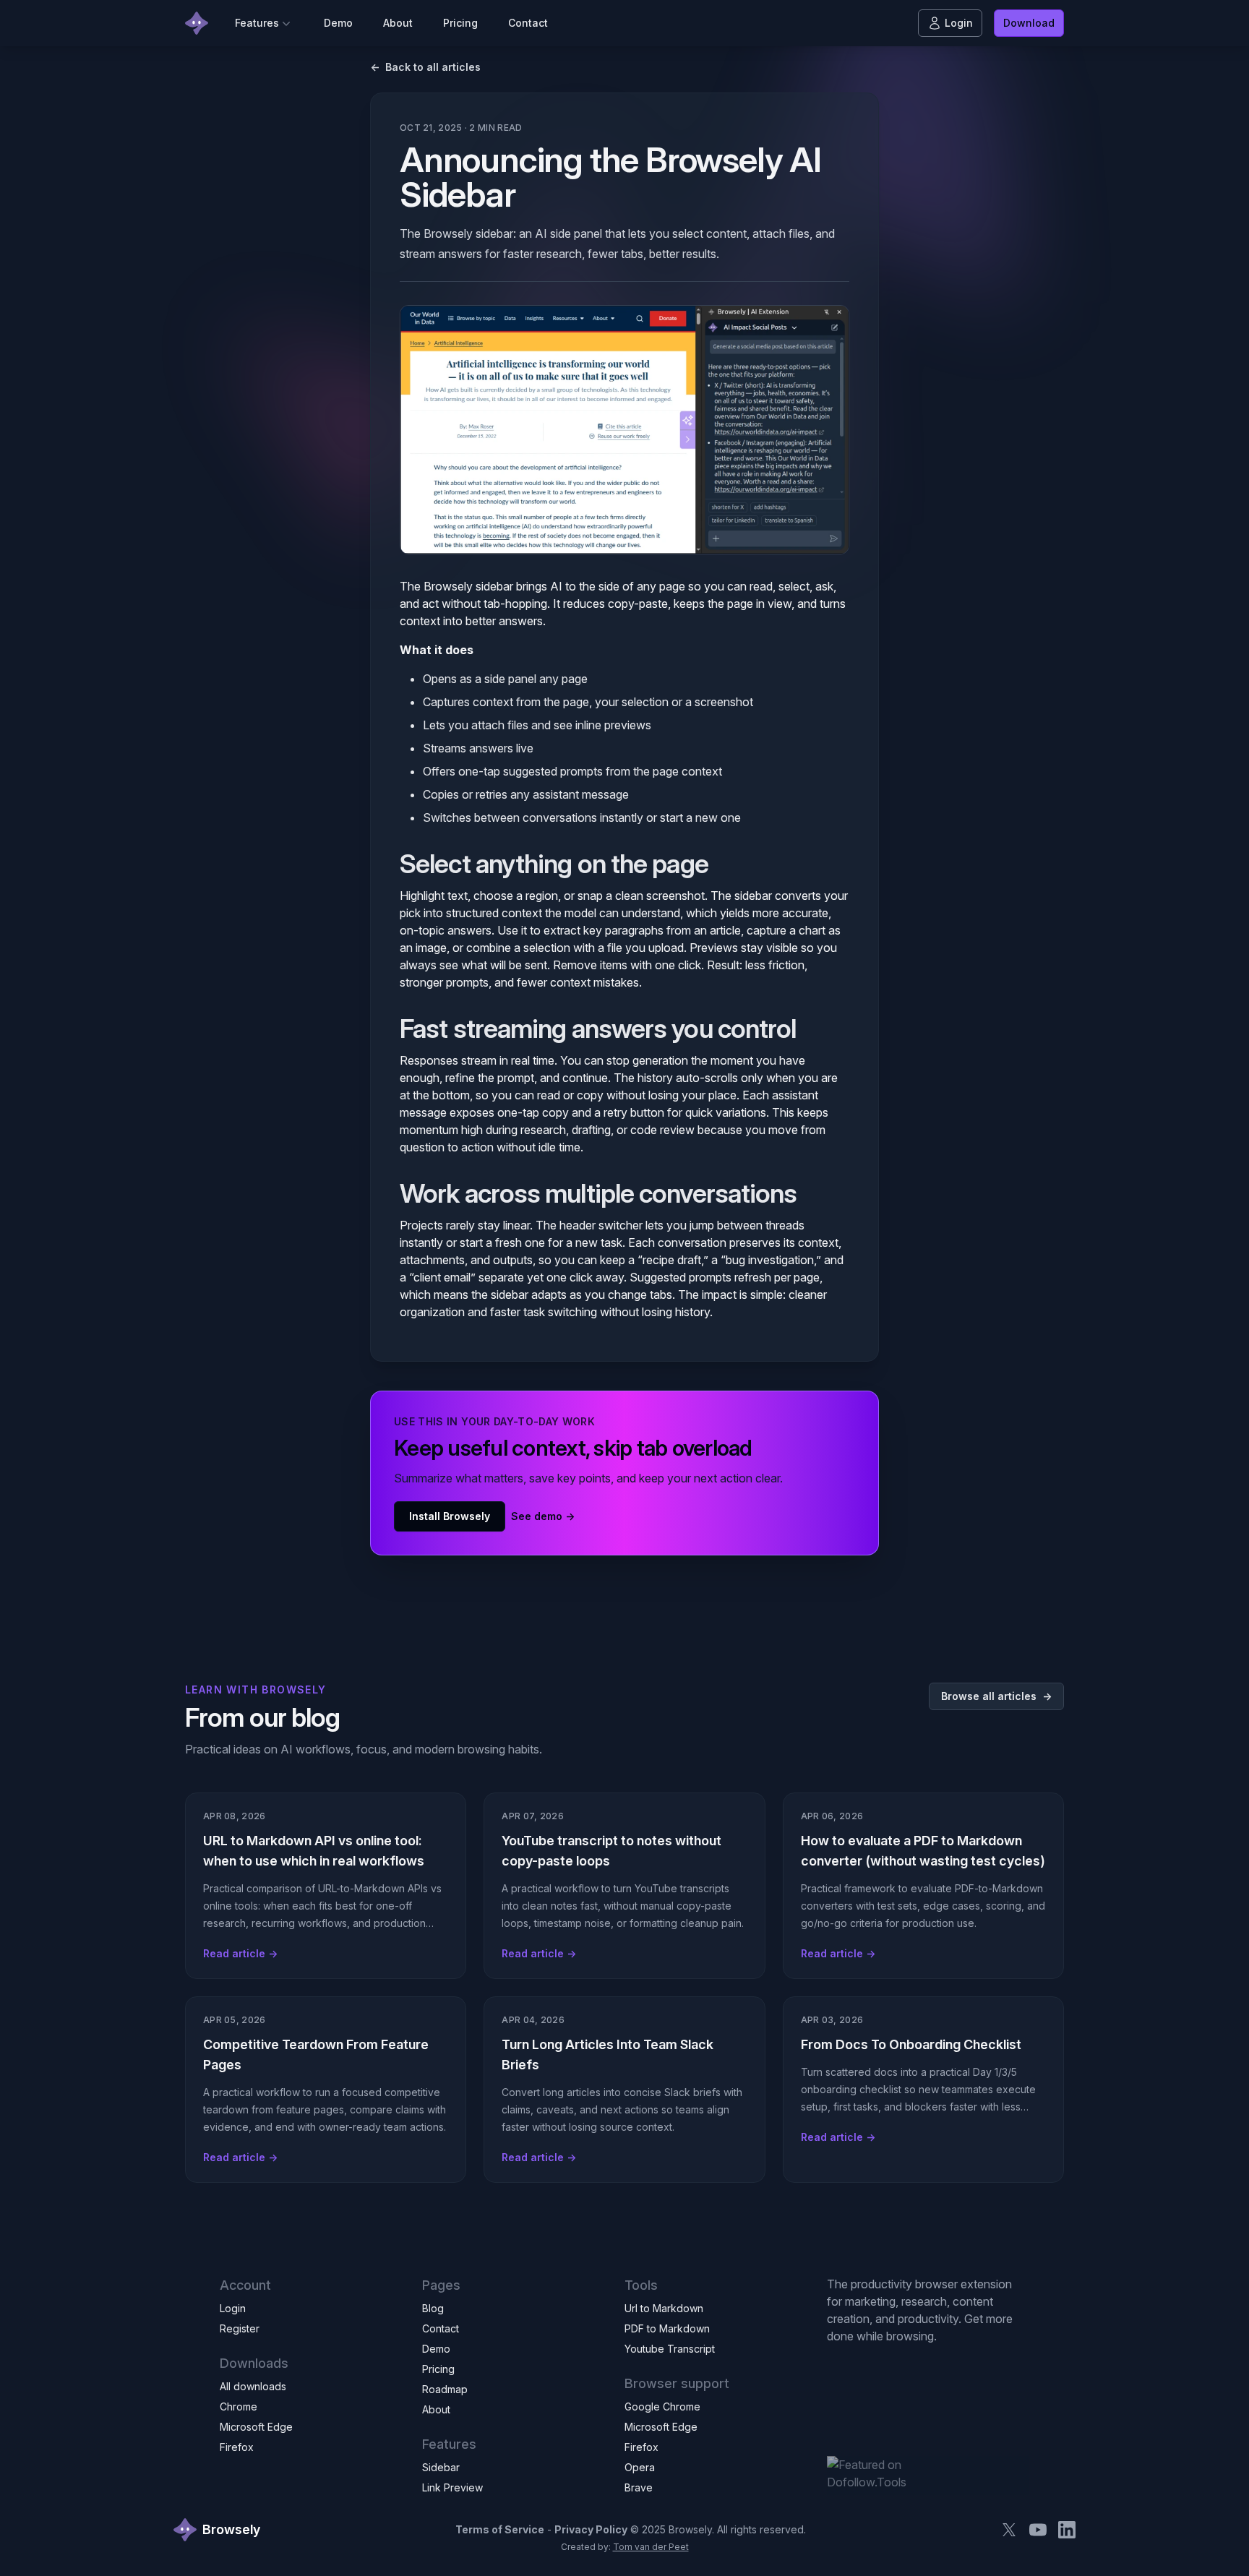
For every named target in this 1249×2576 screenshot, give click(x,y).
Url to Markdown (664, 2308)
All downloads (253, 2386)
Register (240, 2328)
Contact (528, 23)
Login (959, 23)
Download (1029, 23)
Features (257, 23)
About (398, 23)
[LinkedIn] (1067, 2530)
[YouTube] (1038, 2530)
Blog (433, 2308)
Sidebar (441, 2467)
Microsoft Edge (256, 2427)
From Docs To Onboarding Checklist (911, 2044)
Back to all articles (425, 67)
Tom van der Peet (651, 2547)
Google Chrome (662, 2407)
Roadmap (445, 2389)
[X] (1009, 2530)
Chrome (239, 2407)
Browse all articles (996, 1696)
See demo (543, 1516)
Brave (639, 2487)
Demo (338, 23)
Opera (640, 2467)
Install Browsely (450, 1516)
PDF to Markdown (667, 2328)
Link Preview (452, 2487)
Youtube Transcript (670, 2349)
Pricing (460, 23)
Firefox (237, 2447)
